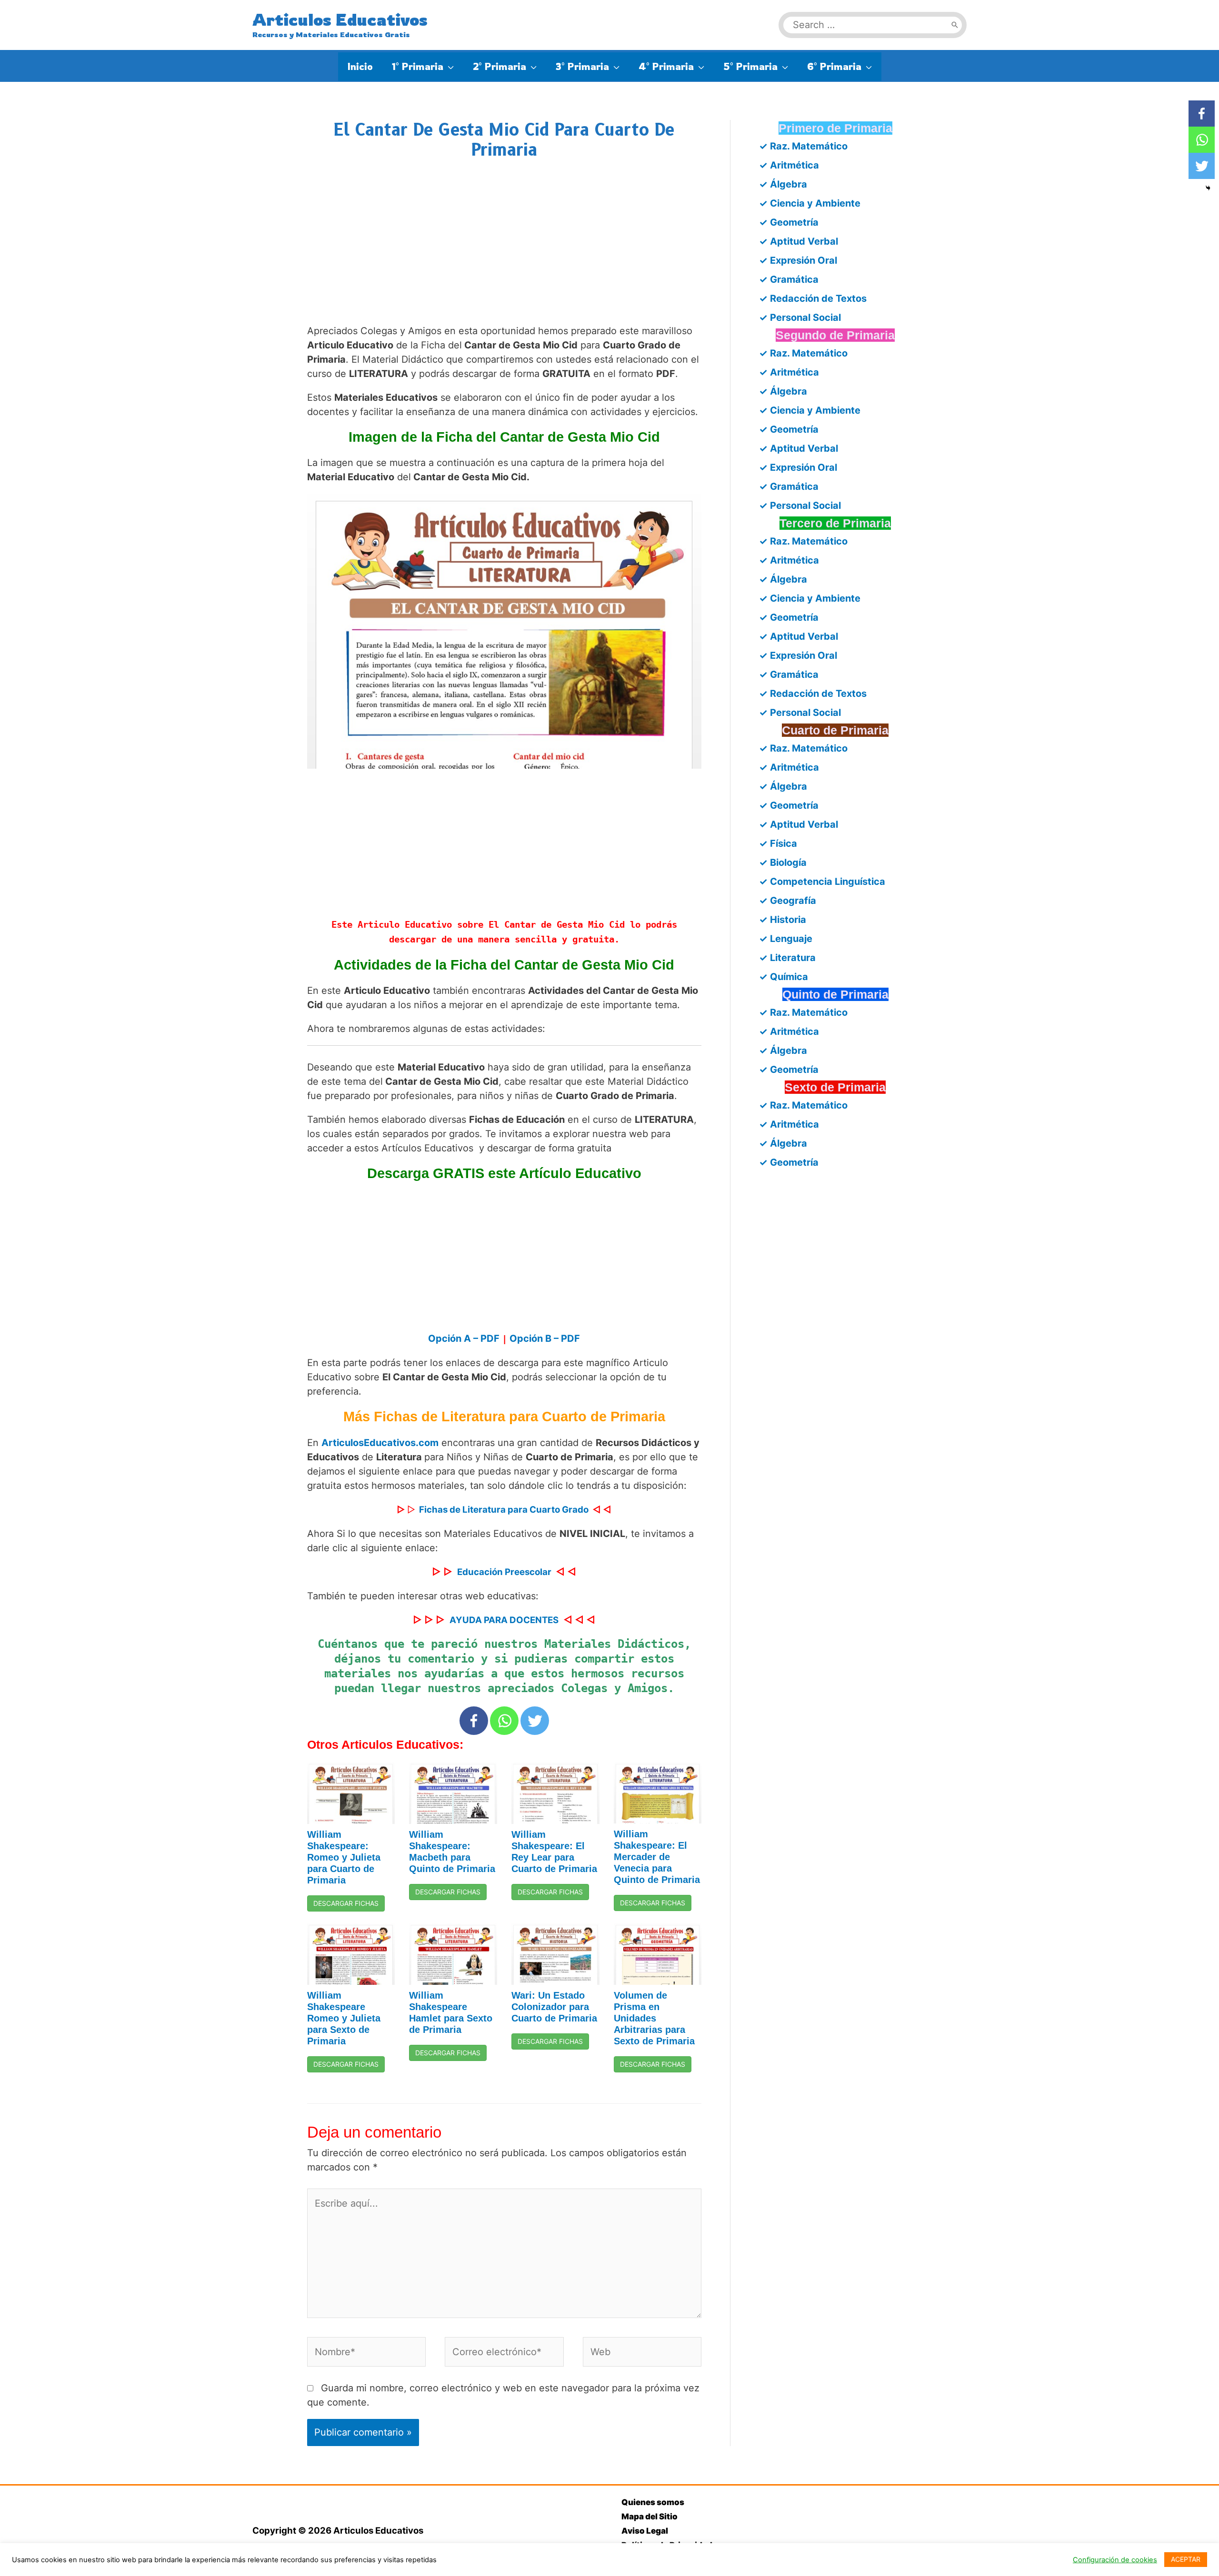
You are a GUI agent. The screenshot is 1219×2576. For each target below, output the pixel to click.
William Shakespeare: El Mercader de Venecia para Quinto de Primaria (657, 1857)
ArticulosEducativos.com (380, 1443)
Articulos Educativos (340, 20)
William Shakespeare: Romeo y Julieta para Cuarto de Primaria (344, 1857)
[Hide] (1208, 188)
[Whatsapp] (504, 1721)
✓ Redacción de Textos (813, 298)
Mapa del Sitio (649, 2517)
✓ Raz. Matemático (803, 146)
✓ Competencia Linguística (822, 882)
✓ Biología (783, 862)
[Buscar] (955, 25)
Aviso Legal (645, 2531)
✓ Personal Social (800, 317)
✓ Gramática (789, 279)
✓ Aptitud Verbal (799, 241)
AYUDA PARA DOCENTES (504, 1620)
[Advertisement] (505, 251)
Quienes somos (653, 2502)
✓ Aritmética (789, 165)
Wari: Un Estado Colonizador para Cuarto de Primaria (554, 2007)
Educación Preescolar (504, 1572)
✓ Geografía (788, 901)
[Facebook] (474, 1721)
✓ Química (784, 977)
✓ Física (778, 843)
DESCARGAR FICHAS (346, 1903)
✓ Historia (783, 920)
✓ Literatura (787, 958)
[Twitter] (535, 1721)
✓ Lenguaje (786, 939)
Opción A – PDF (465, 1338)
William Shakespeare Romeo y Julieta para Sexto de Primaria (344, 2018)
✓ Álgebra (783, 184)
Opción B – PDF (545, 1338)
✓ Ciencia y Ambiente (810, 203)
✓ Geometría (789, 222)
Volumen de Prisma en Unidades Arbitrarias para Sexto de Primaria (654, 2018)
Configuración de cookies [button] (1115, 2560)
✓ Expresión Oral (798, 260)
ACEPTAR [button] (1186, 2559)
